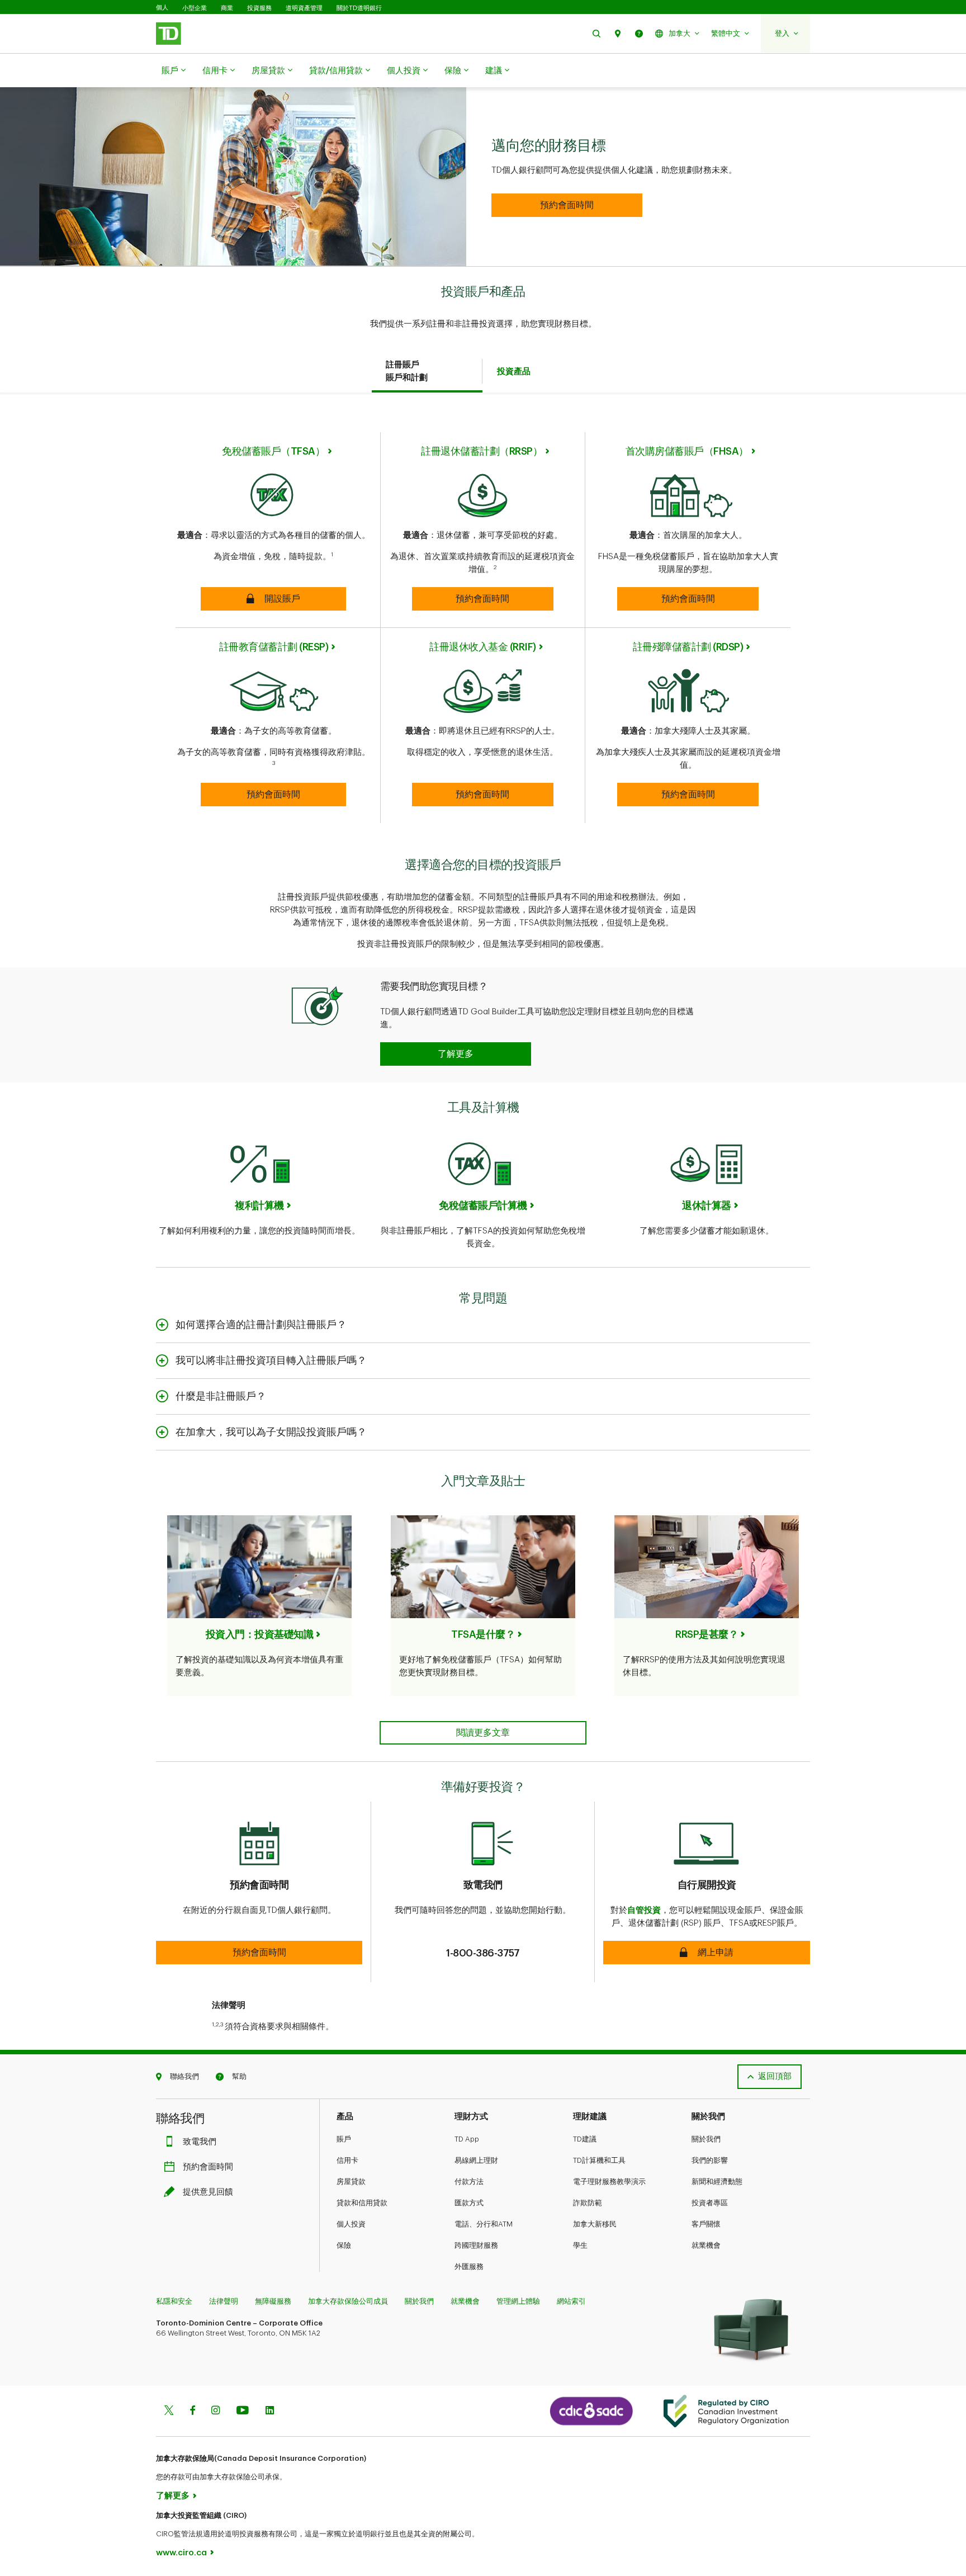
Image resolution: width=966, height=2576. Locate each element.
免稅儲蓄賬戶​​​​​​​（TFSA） (273, 451)
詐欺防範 (588, 2203)
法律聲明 (224, 2301)
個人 (162, 8)
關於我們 (706, 2139)
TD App (467, 2139)
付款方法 (469, 2182)
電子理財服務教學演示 (609, 2182)
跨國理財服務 (476, 2245)
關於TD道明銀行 (359, 8)
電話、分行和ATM (484, 2224)
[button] (596, 33)
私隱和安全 (174, 2301)
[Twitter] (169, 2411)
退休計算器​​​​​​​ (707, 1206)
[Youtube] (243, 2411)
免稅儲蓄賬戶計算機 (483, 1206)
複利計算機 (259, 1206)
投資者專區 (710, 2203)
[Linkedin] (270, 2411)
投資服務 (259, 8)
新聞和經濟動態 (717, 2182)
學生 (580, 2245)
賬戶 (170, 71)
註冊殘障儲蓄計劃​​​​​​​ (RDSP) (688, 647)
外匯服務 (469, 2267)
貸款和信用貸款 (362, 2203)
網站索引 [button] (571, 2301)
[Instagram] (216, 2411)
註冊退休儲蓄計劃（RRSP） (482, 451)
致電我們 (200, 2142)
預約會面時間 (208, 2167)
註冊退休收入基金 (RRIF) (483, 647)
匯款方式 (469, 2203)
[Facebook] (192, 2411)
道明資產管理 (304, 8)
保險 (453, 71)
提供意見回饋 (208, 2192)
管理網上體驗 (518, 2301)
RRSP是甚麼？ (707, 1634)
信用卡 (215, 71)
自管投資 (644, 1910)
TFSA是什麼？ (483, 1634)
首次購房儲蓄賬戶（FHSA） (687, 451)
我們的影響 (710, 2160)
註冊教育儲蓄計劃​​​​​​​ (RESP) (274, 647)
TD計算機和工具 (599, 2160)
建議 (494, 71)
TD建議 (585, 2139)
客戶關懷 (706, 2224)
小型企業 (195, 8)
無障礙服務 (273, 2301)
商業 (227, 8)
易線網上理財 (476, 2160)
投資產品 (514, 372)
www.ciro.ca (181, 2553)
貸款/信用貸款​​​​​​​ (336, 71)
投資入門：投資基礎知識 (260, 1634)
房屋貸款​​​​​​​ (268, 71)
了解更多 (173, 2496)
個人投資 (404, 71)
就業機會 (706, 2245)
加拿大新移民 (595, 2224)
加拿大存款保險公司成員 (348, 2301)
